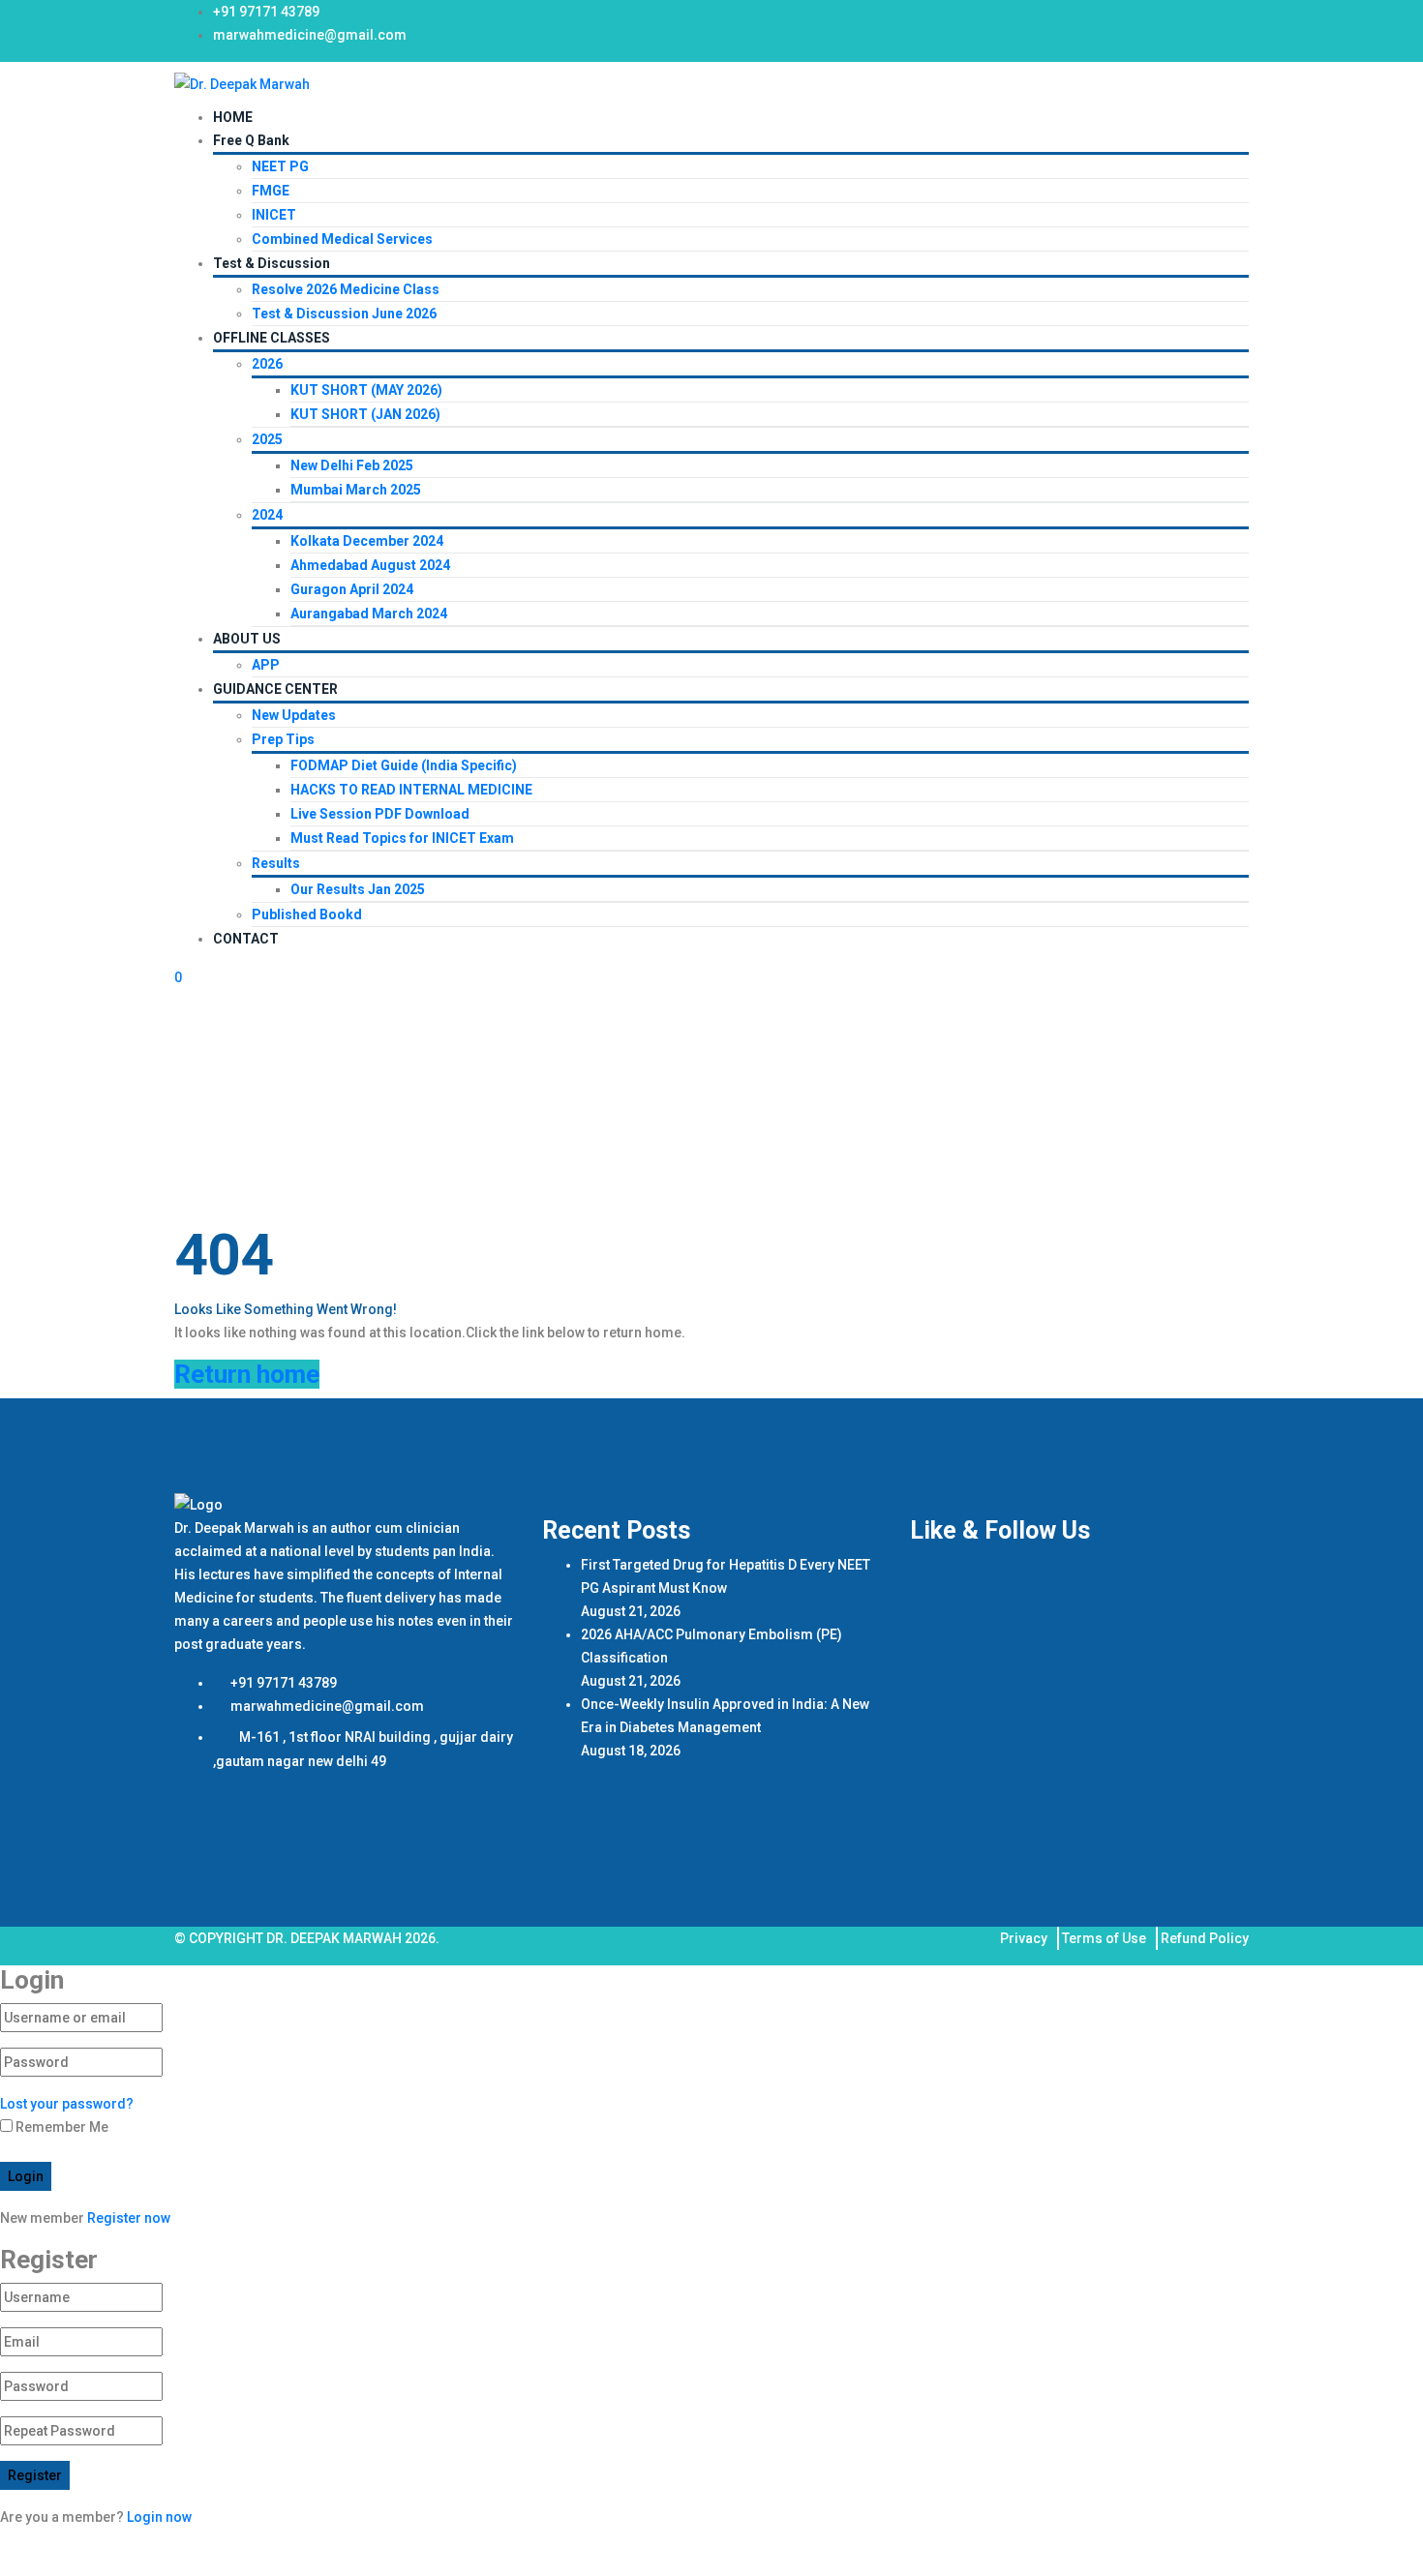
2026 (267, 364)
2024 (267, 515)
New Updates (294, 715)
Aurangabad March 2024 (369, 614)
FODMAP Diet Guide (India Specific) (404, 765)
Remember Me (61, 2127)
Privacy (1024, 1938)
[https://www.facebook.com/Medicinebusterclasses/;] (1149, 19)
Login (26, 2176)
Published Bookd (307, 914)
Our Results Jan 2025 (358, 889)
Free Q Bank (251, 140)
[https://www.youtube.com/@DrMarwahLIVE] (1207, 19)
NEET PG (280, 166)
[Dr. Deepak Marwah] (242, 83)
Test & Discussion (272, 263)
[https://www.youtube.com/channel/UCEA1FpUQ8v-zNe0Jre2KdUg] (1236, 19)
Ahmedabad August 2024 (370, 565)
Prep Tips (283, 739)
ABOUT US (247, 639)
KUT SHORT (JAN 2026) (365, 414)
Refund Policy (1205, 1938)
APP (266, 665)
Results (276, 863)
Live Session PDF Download (380, 814)
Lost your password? (67, 2104)
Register (35, 2475)
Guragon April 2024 (352, 589)
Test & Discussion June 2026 (344, 314)
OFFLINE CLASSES (272, 338)
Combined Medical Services (342, 239)
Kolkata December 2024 (367, 541)
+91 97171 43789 (266, 12)
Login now (159, 2517)
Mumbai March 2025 (356, 490)
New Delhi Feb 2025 (352, 465)
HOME (233, 117)
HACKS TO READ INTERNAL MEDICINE (411, 790)
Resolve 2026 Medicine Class (346, 289)
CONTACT (246, 939)
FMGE (271, 191)
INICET (274, 215)
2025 (267, 439)
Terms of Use (1104, 1938)
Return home (247, 1374)
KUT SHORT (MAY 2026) (366, 390)
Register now (129, 2218)
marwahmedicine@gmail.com (310, 35)
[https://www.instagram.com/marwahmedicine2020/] (1178, 19)
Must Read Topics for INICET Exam (402, 838)
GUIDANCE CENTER (275, 689)
